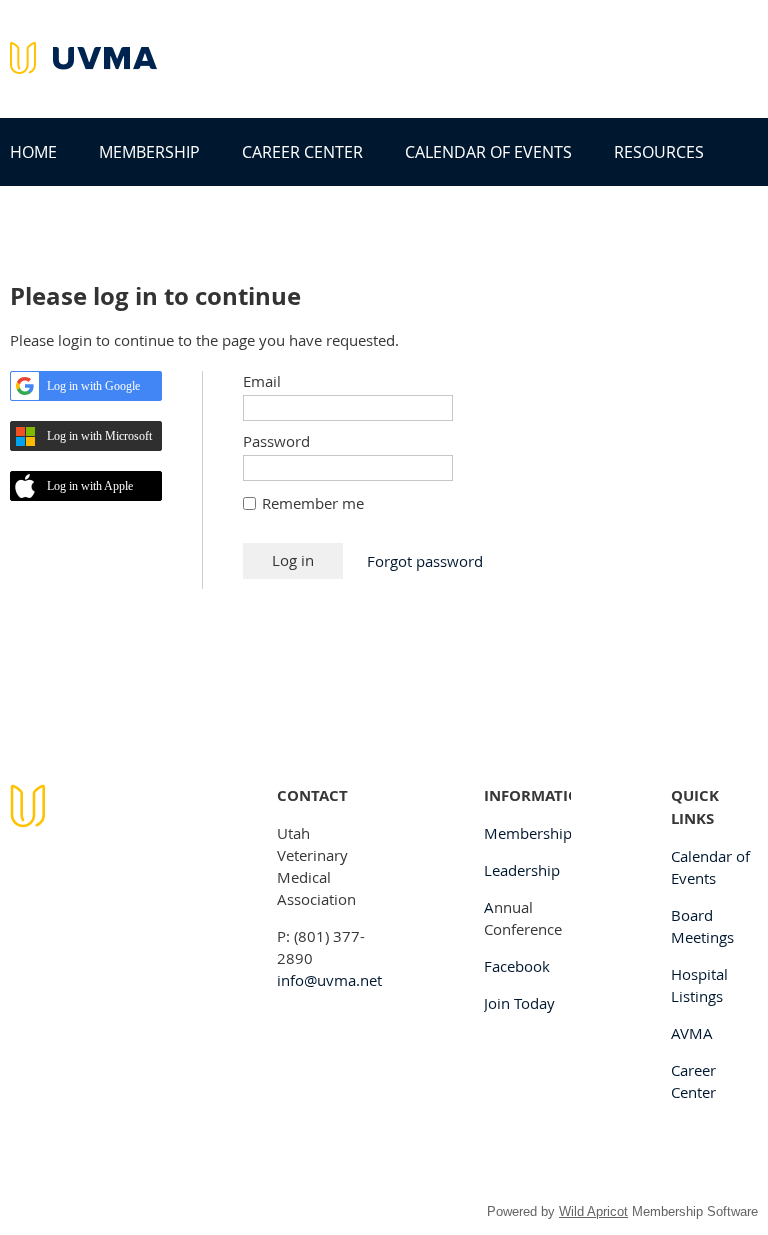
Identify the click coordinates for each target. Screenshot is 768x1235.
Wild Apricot (593, 1211)
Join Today (519, 1003)
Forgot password (425, 561)
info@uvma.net (329, 980)
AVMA (692, 1033)
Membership (528, 833)
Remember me (313, 503)
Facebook (517, 966)
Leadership (522, 870)
